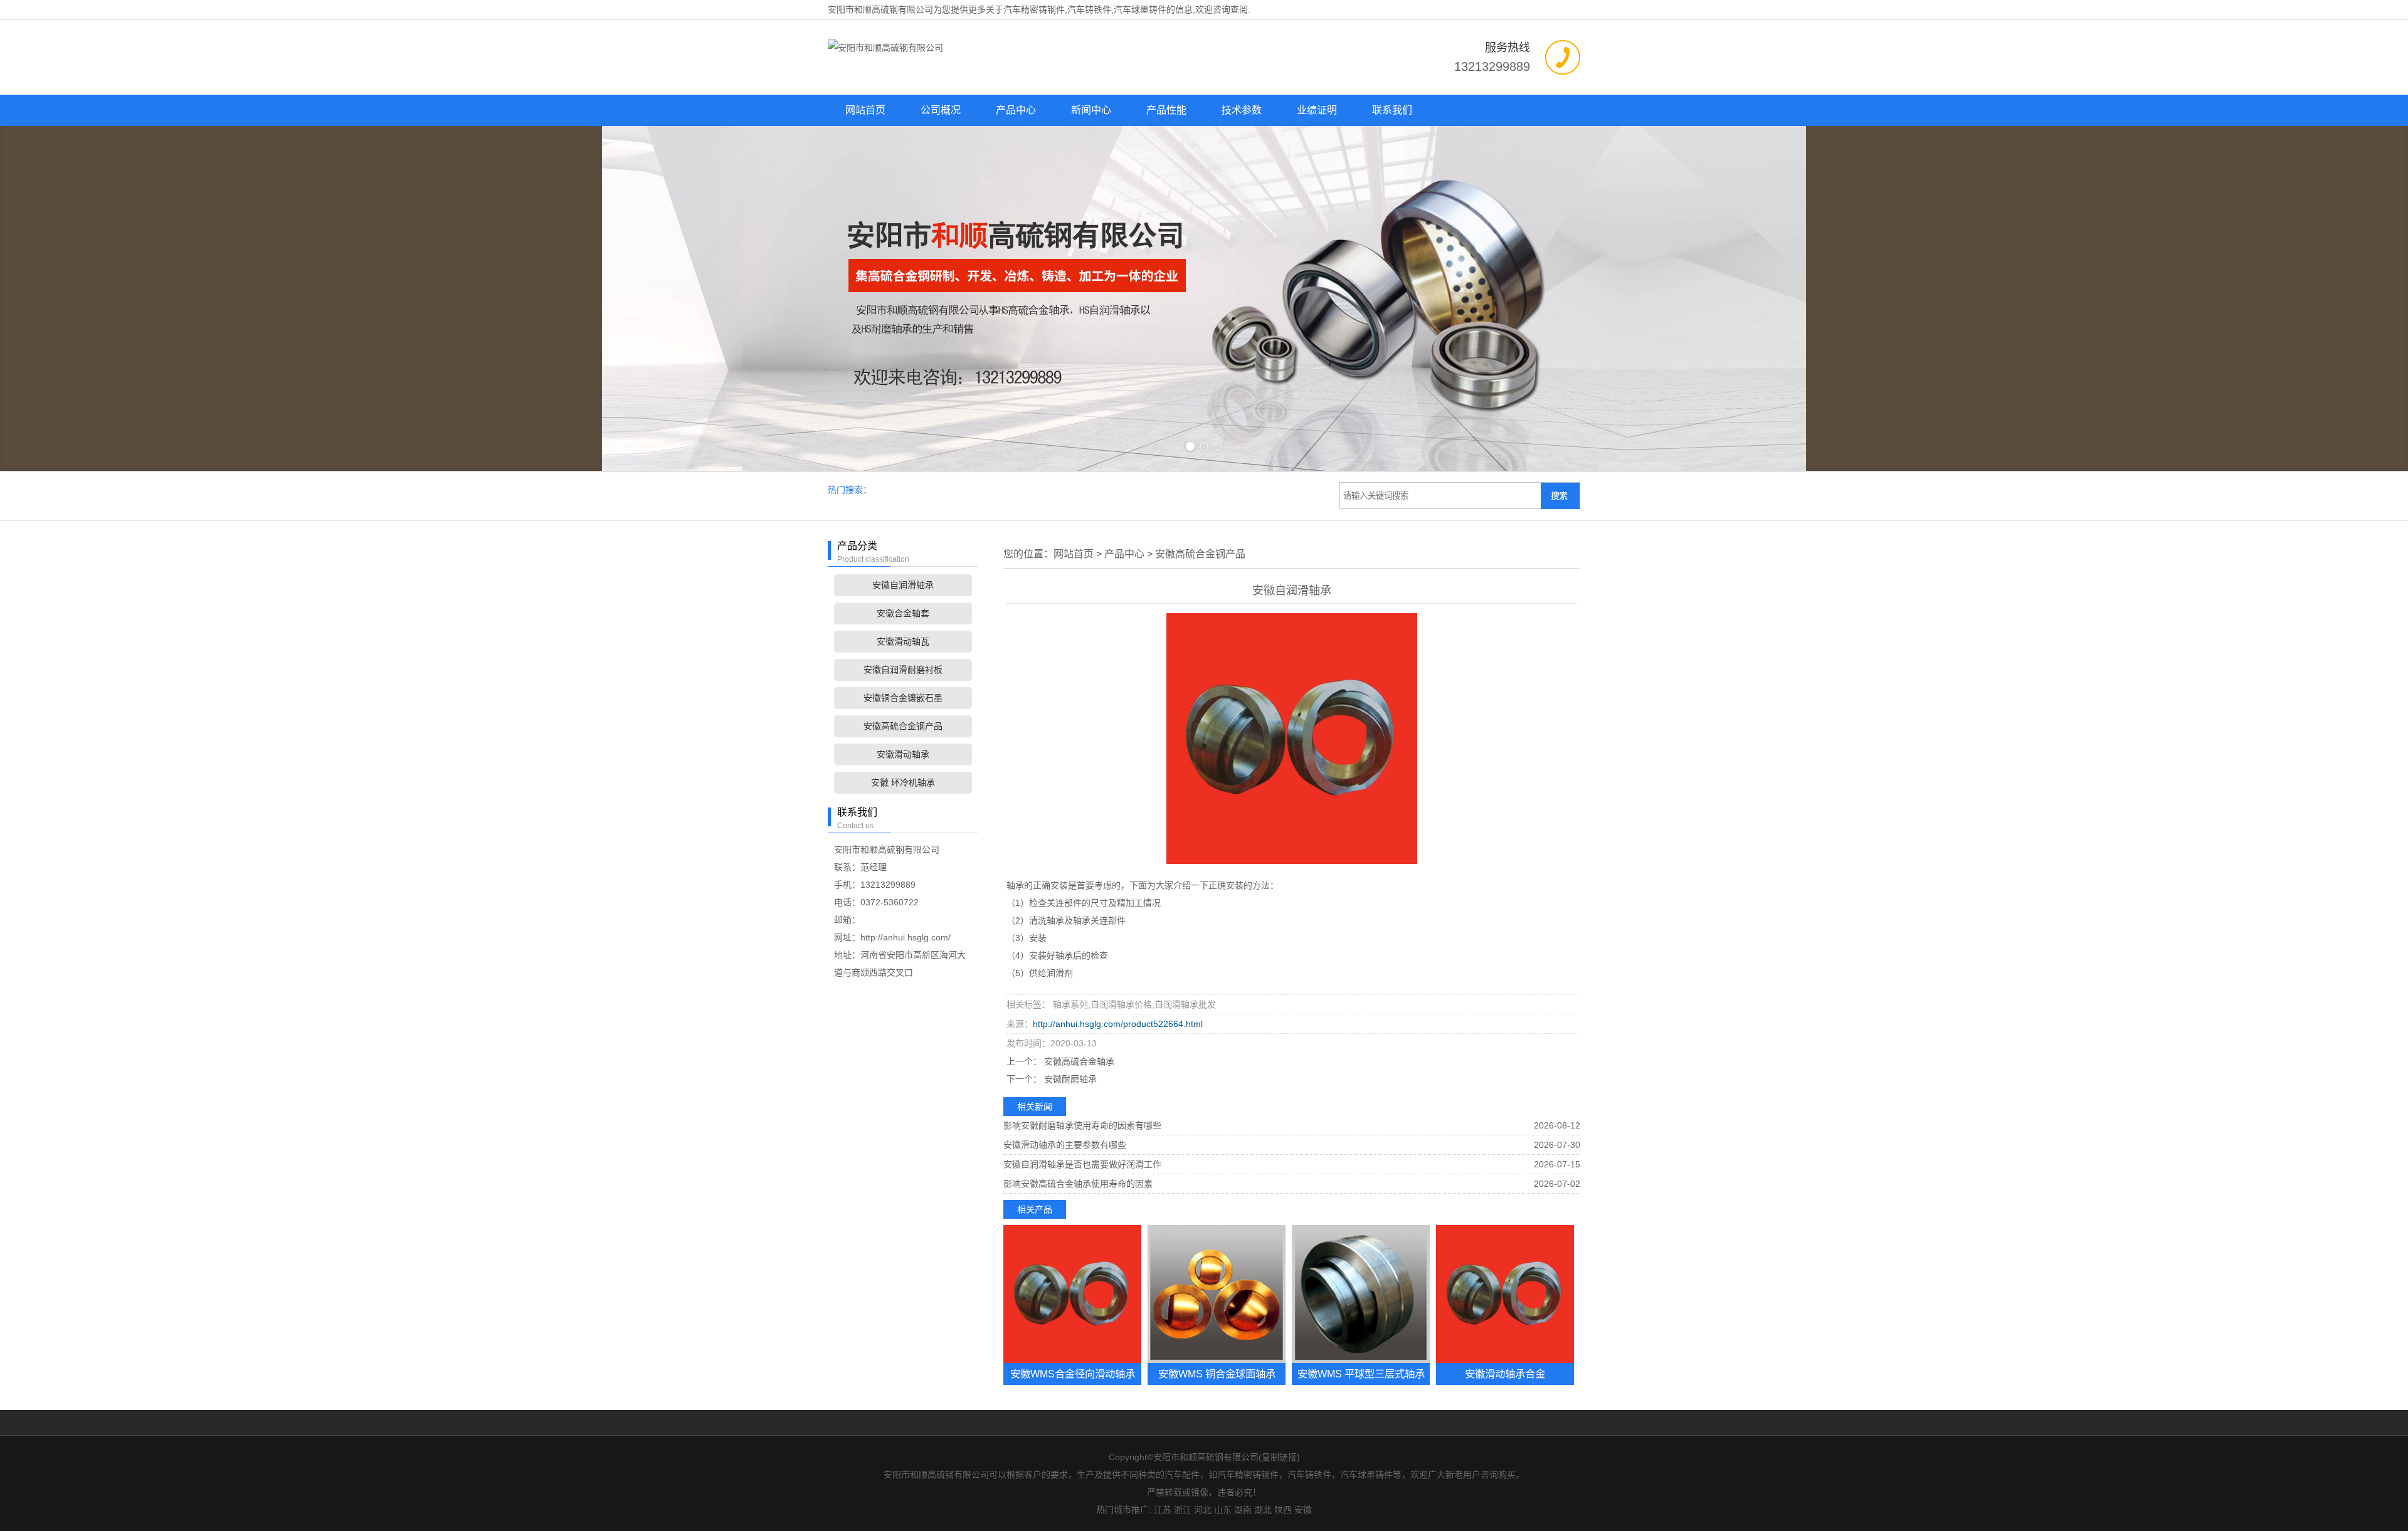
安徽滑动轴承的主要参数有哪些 (1065, 1145)
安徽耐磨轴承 (1069, 1079)
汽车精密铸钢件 (1034, 9)
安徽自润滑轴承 (903, 585)
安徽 (1303, 1510)
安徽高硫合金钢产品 (903, 726)
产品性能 (1166, 110)
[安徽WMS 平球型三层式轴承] (1361, 1294)
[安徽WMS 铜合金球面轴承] (1217, 1294)
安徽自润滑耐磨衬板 (903, 670)
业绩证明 (1317, 110)
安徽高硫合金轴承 (1078, 1061)
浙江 (1183, 1510)
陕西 (1283, 1510)
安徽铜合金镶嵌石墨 (903, 698)
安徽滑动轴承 (903, 754)
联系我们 (1392, 110)
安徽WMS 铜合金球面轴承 (1217, 1374)
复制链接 (1279, 1457)
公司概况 (941, 110)
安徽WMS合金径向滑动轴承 (1073, 1374)
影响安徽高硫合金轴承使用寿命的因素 (1078, 1184)
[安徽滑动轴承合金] (1505, 1294)
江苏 (1163, 1510)
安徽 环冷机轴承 (903, 782)
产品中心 (1016, 110)
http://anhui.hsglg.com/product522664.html (1118, 1024)
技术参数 (1242, 110)
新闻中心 (1091, 110)
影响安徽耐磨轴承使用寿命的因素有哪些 (1082, 1125)
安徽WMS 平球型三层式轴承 (1361, 1374)
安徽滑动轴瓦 (903, 641)
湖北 (1263, 1510)
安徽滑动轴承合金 (1505, 1374)
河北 (1203, 1510)
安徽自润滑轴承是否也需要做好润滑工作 (1082, 1164)
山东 (1223, 1510)
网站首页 (865, 110)
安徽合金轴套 (903, 613)
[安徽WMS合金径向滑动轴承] (1072, 1294)
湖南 (1243, 1510)
